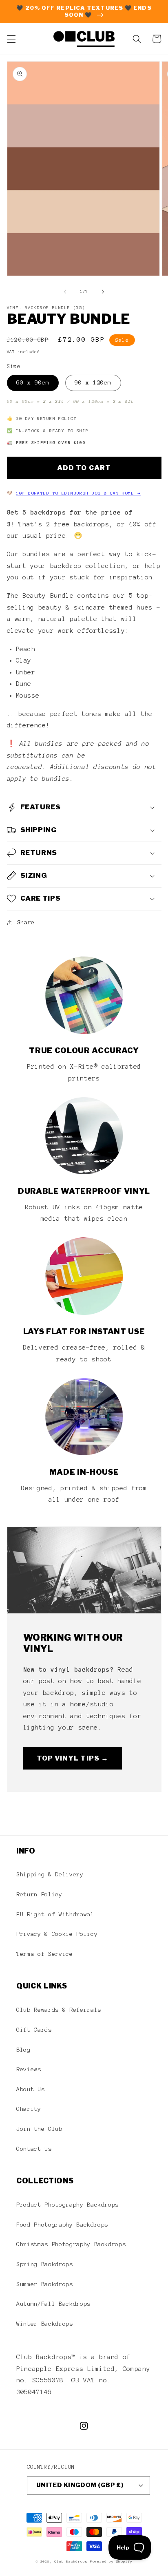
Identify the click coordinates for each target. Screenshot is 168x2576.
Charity (29, 2109)
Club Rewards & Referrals (59, 2010)
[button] (11, 39)
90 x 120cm (93, 382)
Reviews (29, 2069)
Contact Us (34, 2149)
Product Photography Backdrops (67, 2205)
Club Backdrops (71, 2562)
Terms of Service (45, 1954)
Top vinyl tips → (73, 1758)
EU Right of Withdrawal (55, 1914)
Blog (23, 2050)
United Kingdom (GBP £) (80, 2485)
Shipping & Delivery (50, 1874)
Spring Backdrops (45, 2264)
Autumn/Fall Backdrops (53, 2304)
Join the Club (39, 2129)
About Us (30, 2089)
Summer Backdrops (45, 2284)
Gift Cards (34, 2030)
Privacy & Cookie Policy (57, 1934)
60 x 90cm (33, 382)
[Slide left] (65, 292)
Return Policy (39, 1894)
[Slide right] (103, 292)
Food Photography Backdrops (62, 2225)
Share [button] (26, 922)
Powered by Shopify (111, 2562)
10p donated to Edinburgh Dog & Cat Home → (78, 493)
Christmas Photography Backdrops (71, 2244)
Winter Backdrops (45, 2324)
